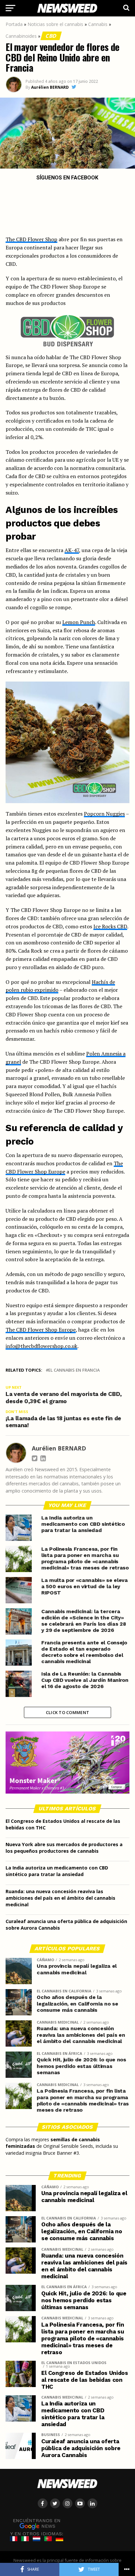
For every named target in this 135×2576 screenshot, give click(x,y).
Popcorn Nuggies (104, 814)
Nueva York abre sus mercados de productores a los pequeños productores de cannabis (64, 1848)
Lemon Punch (79, 622)
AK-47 (72, 550)
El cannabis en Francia (74, 1370)
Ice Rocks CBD (110, 926)
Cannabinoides (21, 36)
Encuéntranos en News (37, 2523)
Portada (14, 24)
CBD (51, 36)
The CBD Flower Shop (31, 239)
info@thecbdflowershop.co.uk (41, 1346)
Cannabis (98, 24)
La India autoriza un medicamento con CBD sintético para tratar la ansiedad (57, 1871)
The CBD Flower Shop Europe (41, 1330)
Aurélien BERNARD (50, 87)
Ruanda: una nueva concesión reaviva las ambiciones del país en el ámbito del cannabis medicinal (60, 1898)
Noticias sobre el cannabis (55, 24)
